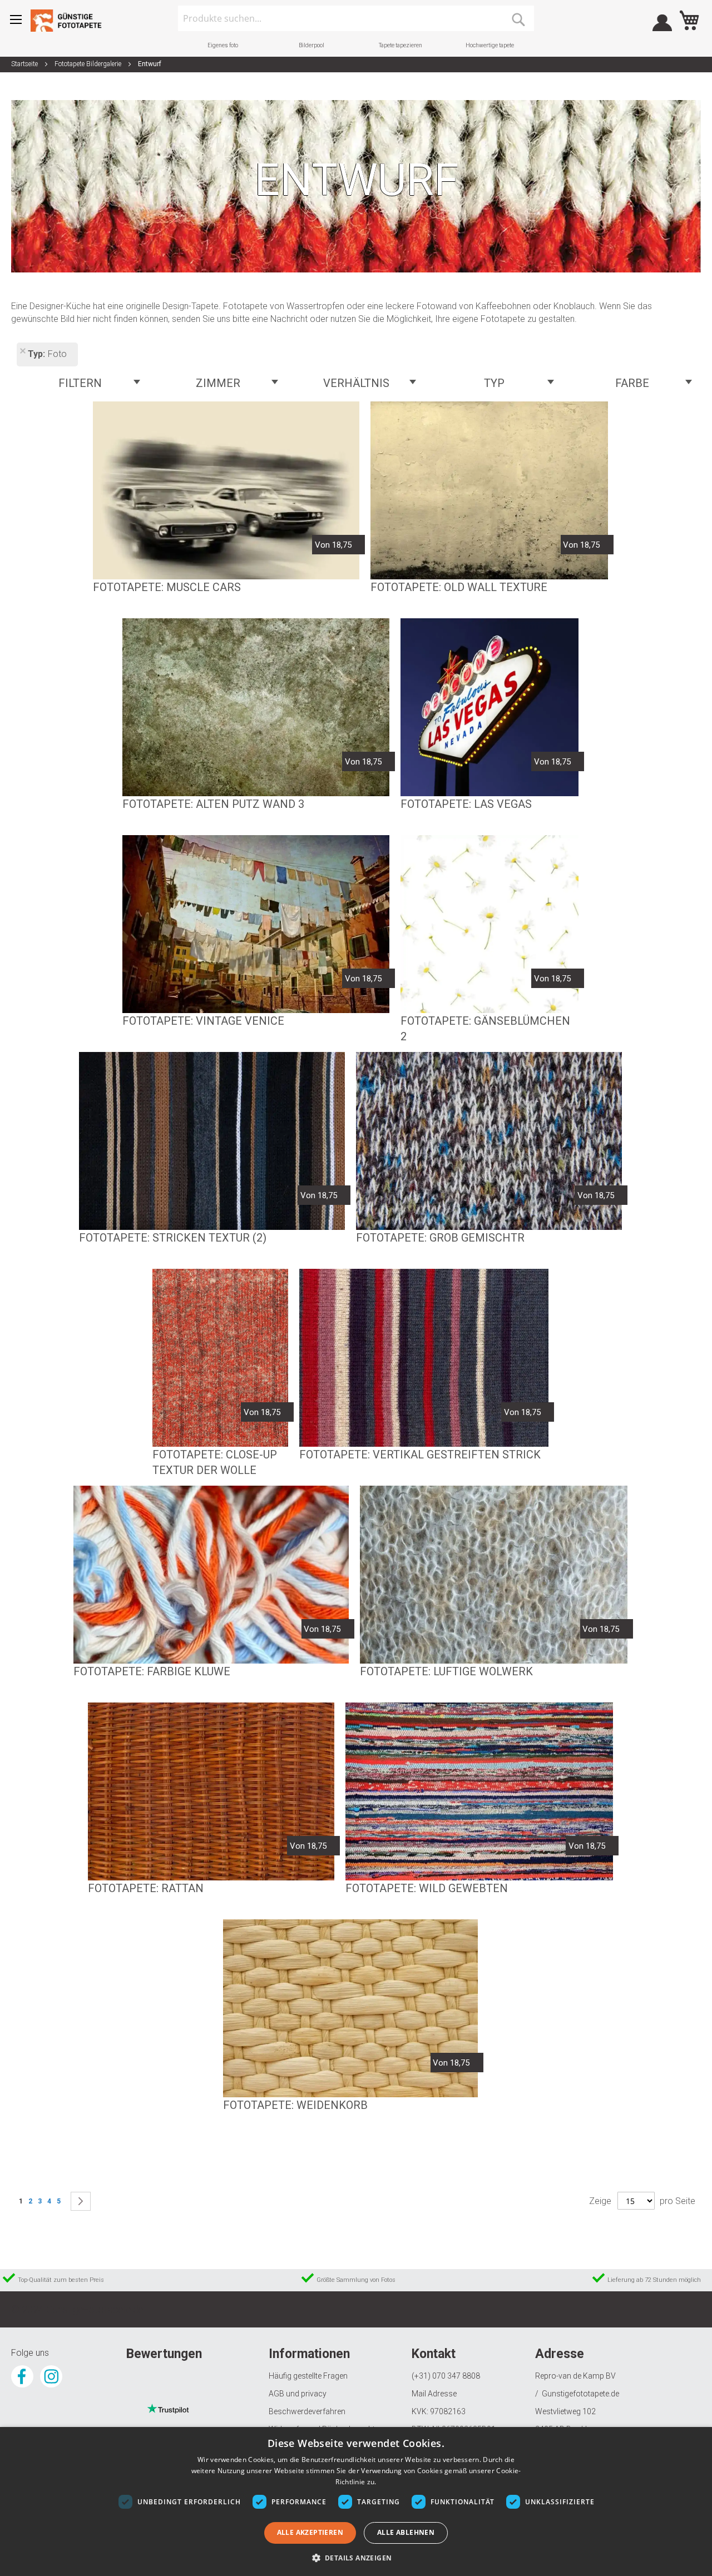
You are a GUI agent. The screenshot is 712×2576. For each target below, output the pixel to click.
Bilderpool (311, 45)
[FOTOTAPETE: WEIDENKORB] (350, 2008)
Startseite (25, 64)
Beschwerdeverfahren (307, 2411)
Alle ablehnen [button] (406, 2532)
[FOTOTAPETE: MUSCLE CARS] (226, 490)
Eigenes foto (223, 45)
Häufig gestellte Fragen (308, 2376)
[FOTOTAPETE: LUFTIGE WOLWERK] (494, 1575)
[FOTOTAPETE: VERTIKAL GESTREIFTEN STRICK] (424, 1358)
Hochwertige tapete (490, 45)
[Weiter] (81, 2201)
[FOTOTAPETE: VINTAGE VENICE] (256, 924)
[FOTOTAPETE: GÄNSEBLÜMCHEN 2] (489, 924)
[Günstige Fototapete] (70, 21)
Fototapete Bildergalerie (89, 64)
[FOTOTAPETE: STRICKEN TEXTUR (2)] (212, 1141)
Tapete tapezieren (400, 45)
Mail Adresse (434, 2394)
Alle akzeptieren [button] (310, 2532)
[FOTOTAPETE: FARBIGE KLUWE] (211, 1575)
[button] (356, 2557)
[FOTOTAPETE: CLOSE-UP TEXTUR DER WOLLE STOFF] (220, 1358)
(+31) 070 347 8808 (446, 2376)
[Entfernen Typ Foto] (22, 352)
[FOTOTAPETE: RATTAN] (211, 1791)
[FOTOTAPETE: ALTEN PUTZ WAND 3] (256, 707)
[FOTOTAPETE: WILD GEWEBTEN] (479, 1791)
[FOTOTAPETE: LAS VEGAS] (489, 707)
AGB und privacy (298, 2394)
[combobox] (356, 18)
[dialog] (356, 2501)
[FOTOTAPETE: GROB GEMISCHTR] (489, 1141)
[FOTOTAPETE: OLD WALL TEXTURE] (489, 490)
